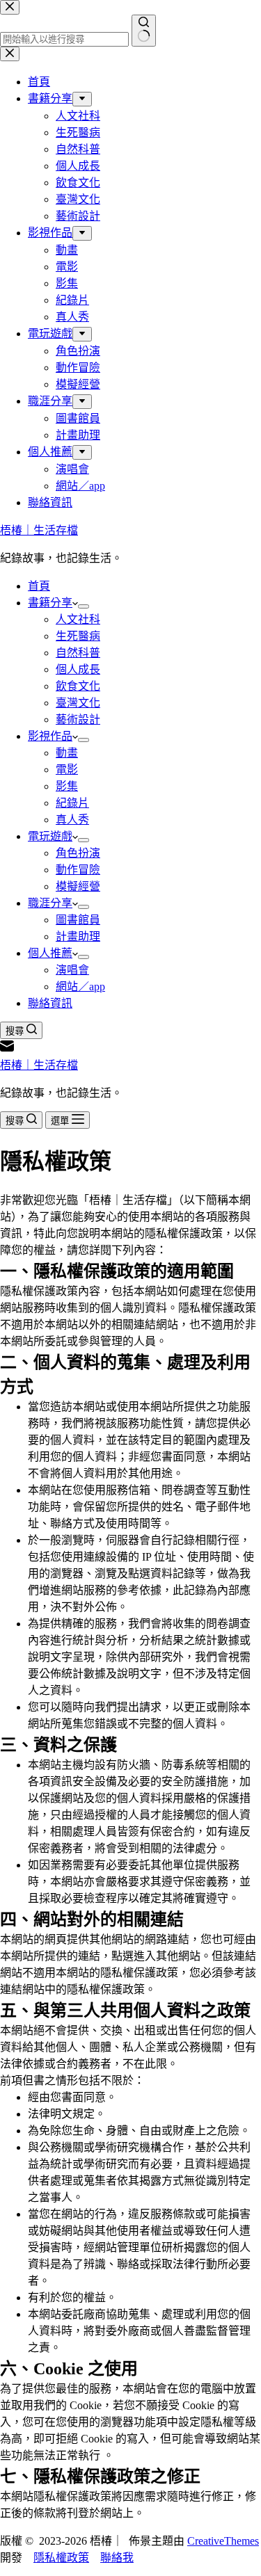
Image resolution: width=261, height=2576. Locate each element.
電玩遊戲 (50, 836)
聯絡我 (117, 2558)
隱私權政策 (61, 2558)
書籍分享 (50, 603)
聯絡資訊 (50, 1003)
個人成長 (78, 669)
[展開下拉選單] (84, 606)
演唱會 (72, 970)
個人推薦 (50, 953)
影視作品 (50, 736)
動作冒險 (78, 870)
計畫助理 (78, 936)
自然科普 (78, 653)
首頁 (39, 586)
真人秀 (72, 820)
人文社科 (78, 619)
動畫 (67, 753)
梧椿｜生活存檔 (39, 530)
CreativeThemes (223, 2541)
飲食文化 (78, 686)
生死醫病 (78, 636)
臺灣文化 (78, 703)
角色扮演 (78, 853)
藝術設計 (78, 719)
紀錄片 (72, 803)
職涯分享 (50, 903)
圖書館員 (78, 920)
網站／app (80, 987)
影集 (67, 786)
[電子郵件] (7, 1049)
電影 (67, 770)
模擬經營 (78, 886)
